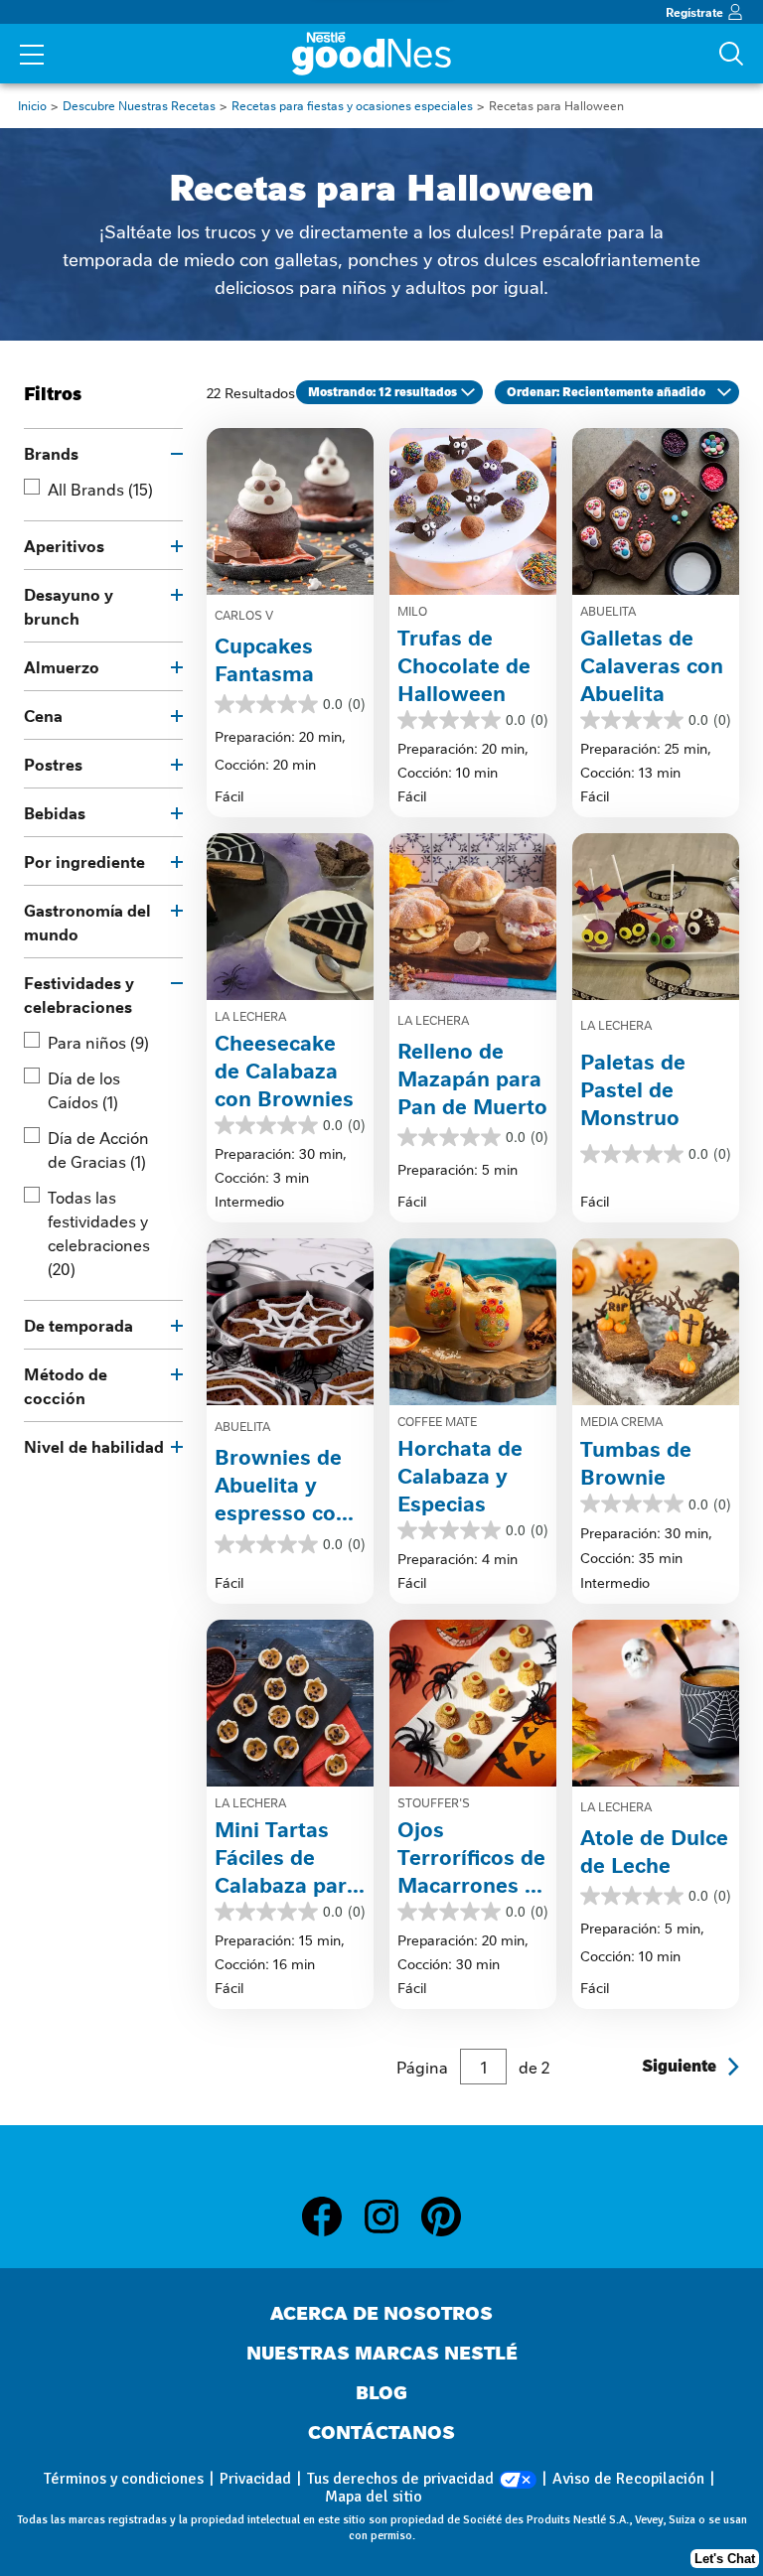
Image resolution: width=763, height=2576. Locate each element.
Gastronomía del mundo (87, 922)
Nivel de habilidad (94, 1446)
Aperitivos (64, 545)
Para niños (98, 1042)
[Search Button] (731, 54)
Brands (51, 453)
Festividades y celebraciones (79, 994)
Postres (53, 764)
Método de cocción (66, 1385)
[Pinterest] (441, 2217)
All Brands (100, 489)
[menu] (32, 57)
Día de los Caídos (84, 1089)
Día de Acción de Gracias (98, 1149)
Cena (43, 715)
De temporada (78, 1325)
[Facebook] (332, 2217)
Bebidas (55, 812)
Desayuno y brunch (69, 606)
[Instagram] (391, 2217)
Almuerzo (62, 666)
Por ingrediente (84, 861)
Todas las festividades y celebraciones (99, 1232)
